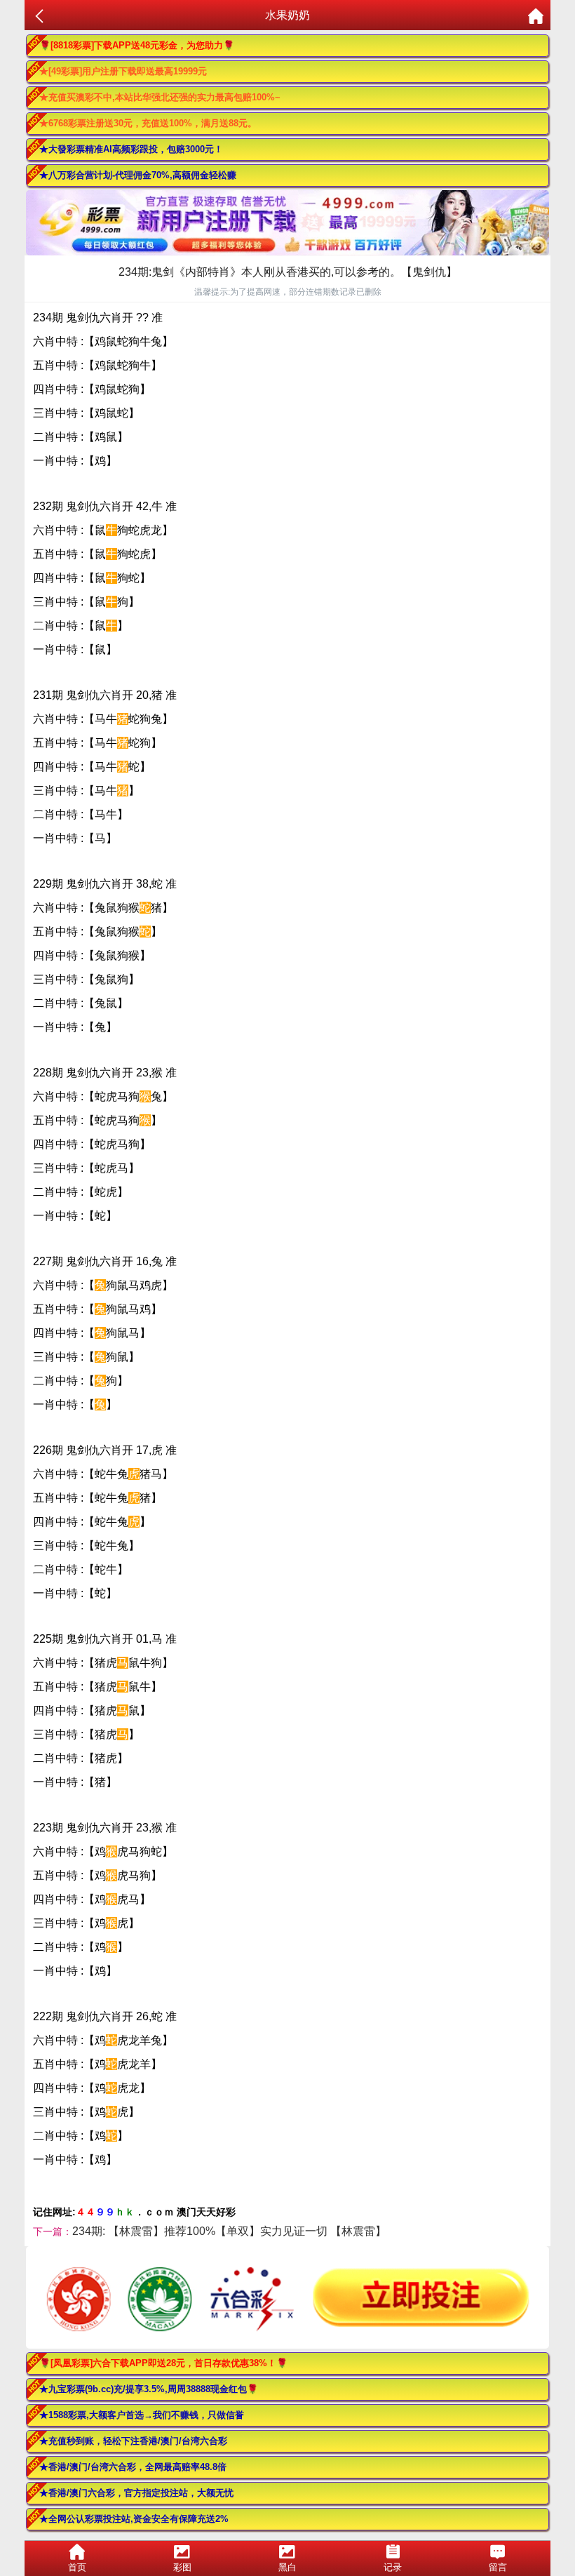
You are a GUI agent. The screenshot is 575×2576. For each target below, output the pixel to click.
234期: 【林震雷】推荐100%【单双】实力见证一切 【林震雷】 (229, 2231)
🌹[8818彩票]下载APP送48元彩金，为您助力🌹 (137, 45)
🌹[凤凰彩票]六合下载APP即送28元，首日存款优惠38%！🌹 (163, 2363)
